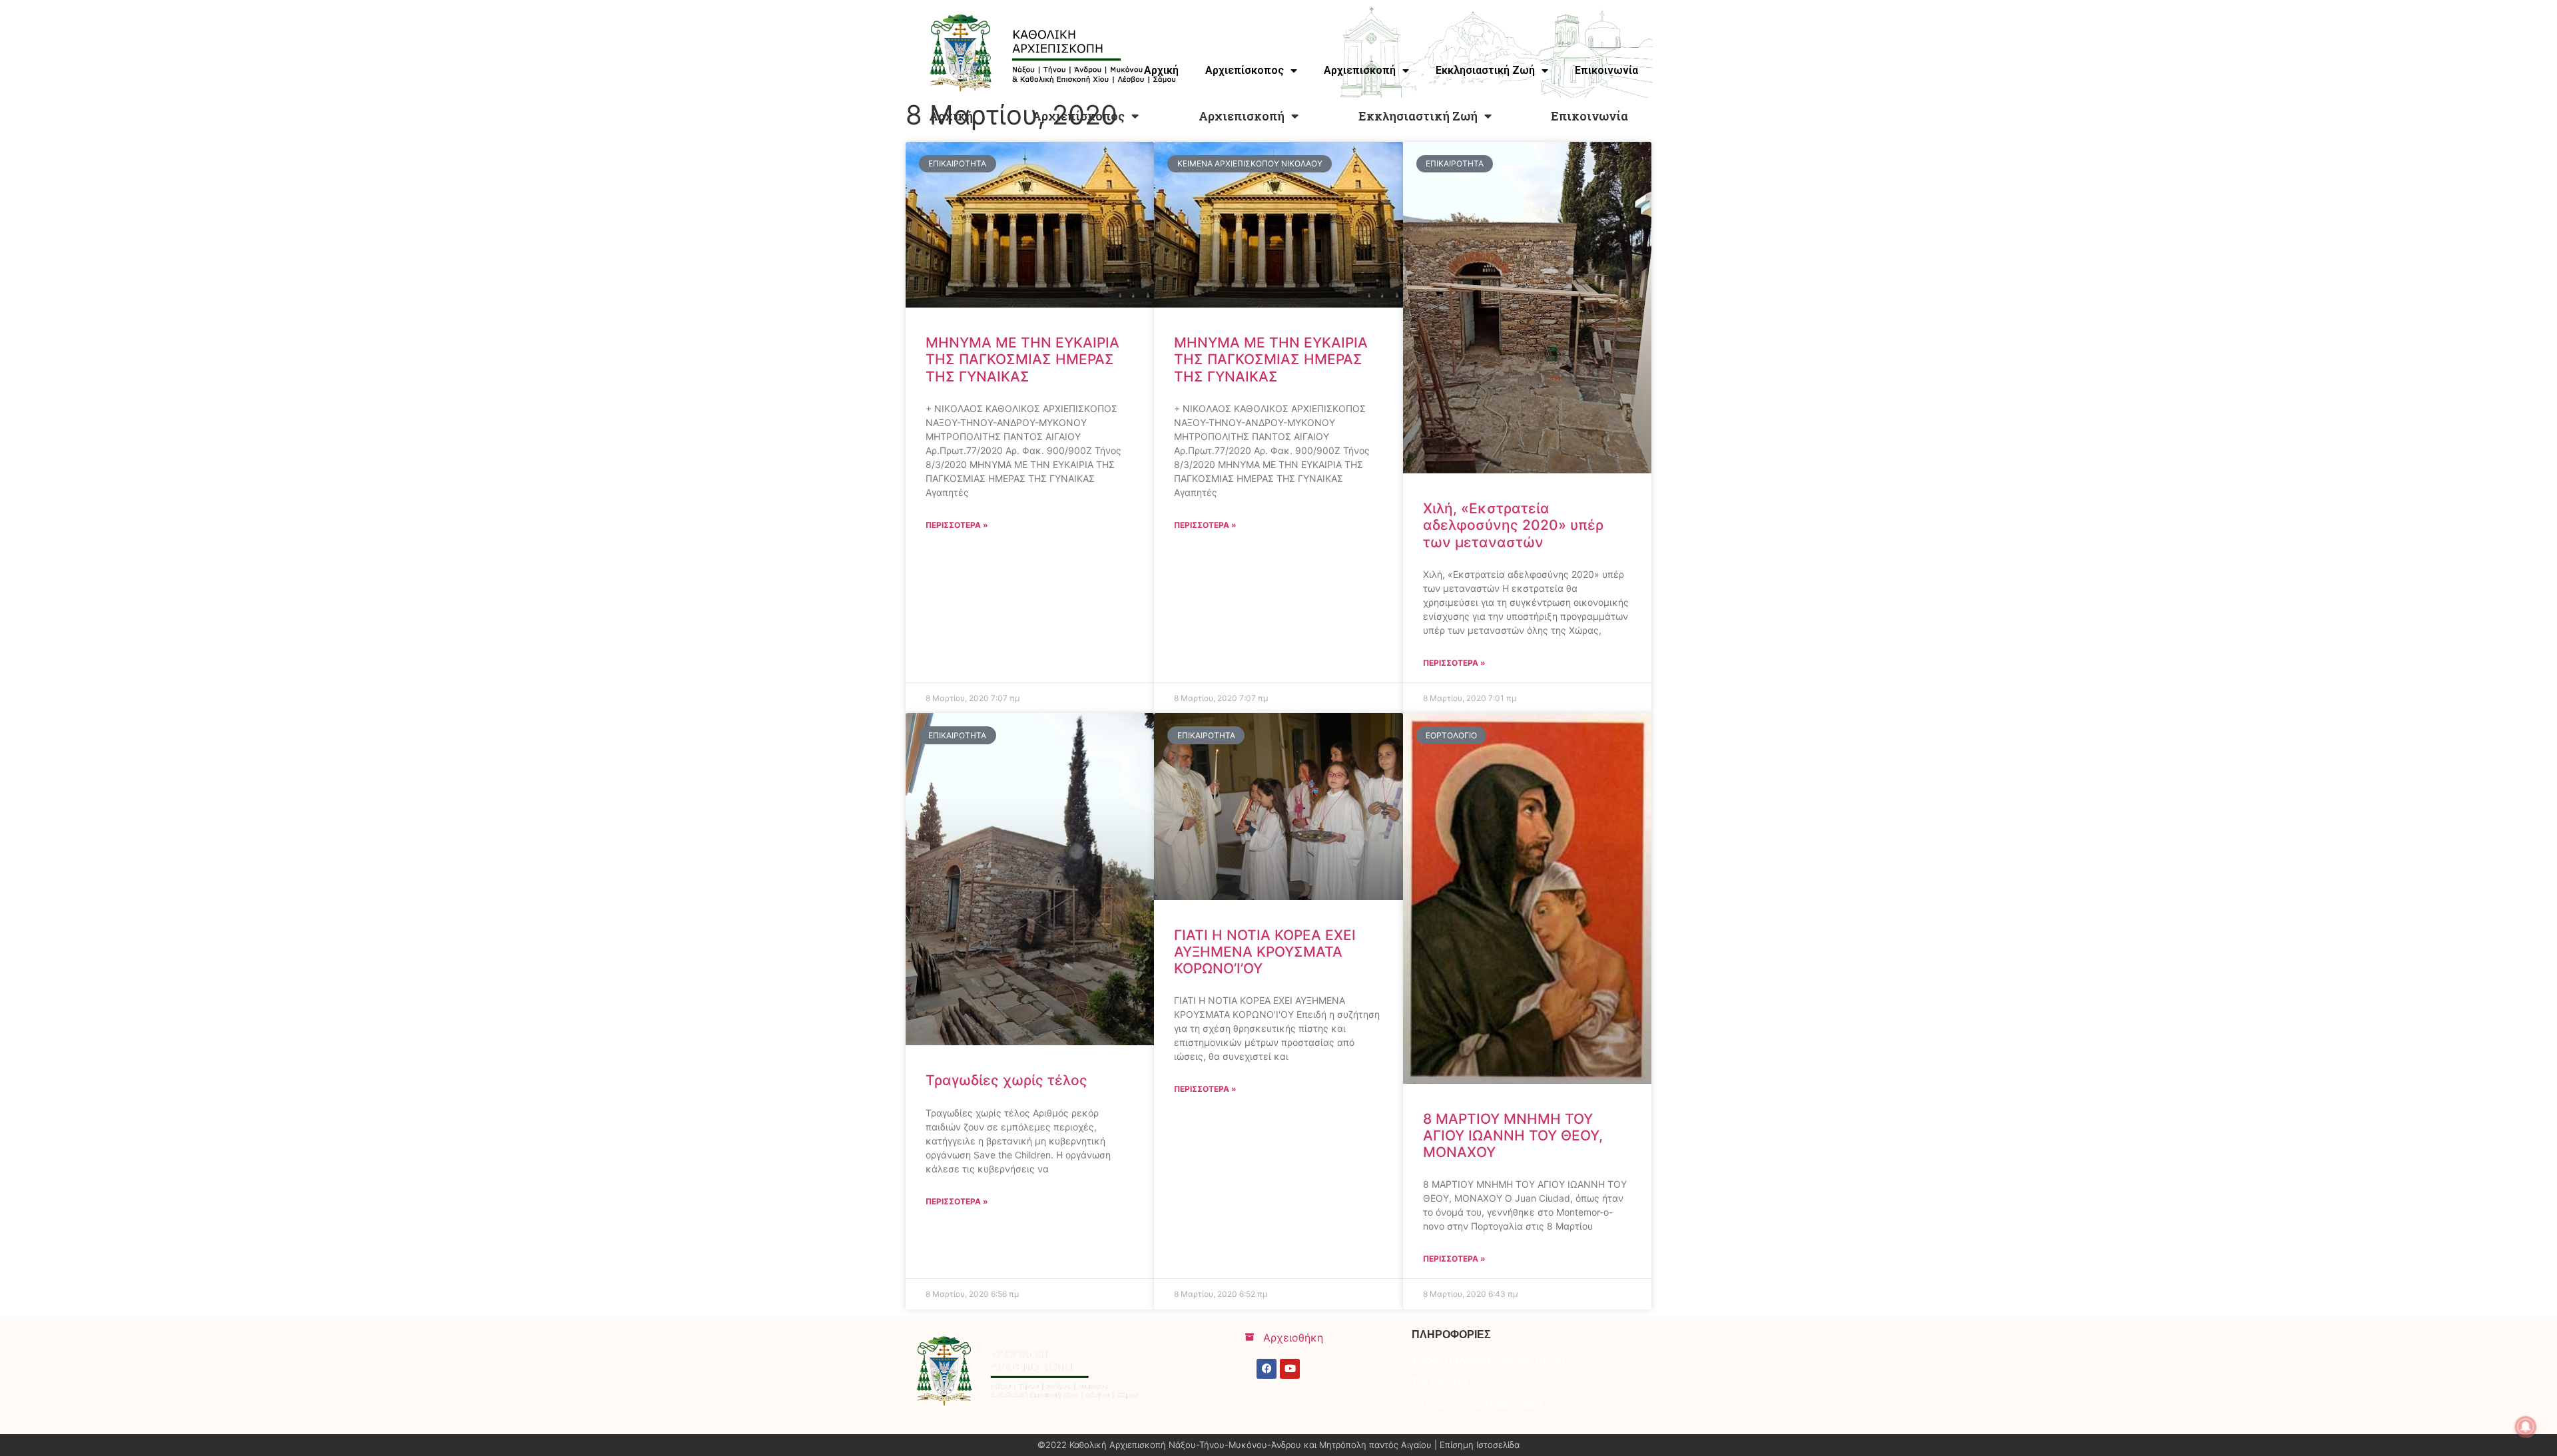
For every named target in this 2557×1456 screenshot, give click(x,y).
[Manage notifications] (2526, 1427)
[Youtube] (1290, 1369)
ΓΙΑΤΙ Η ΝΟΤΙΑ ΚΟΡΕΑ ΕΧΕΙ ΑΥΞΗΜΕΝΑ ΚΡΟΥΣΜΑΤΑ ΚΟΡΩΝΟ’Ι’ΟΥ (1265, 952)
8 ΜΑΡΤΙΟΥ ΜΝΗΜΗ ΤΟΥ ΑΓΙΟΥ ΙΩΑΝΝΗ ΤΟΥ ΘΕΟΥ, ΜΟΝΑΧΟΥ (1513, 1135)
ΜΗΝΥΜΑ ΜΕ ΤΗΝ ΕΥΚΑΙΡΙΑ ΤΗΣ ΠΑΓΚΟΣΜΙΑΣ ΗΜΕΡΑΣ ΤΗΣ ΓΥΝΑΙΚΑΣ (1022, 359)
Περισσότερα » (957, 525)
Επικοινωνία (1589, 116)
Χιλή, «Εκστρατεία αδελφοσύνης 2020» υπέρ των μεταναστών (1513, 525)
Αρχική (951, 116)
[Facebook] (1267, 1369)
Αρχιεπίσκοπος (1078, 116)
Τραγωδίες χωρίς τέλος (1006, 1080)
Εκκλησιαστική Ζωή (1418, 116)
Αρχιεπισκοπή (1242, 116)
